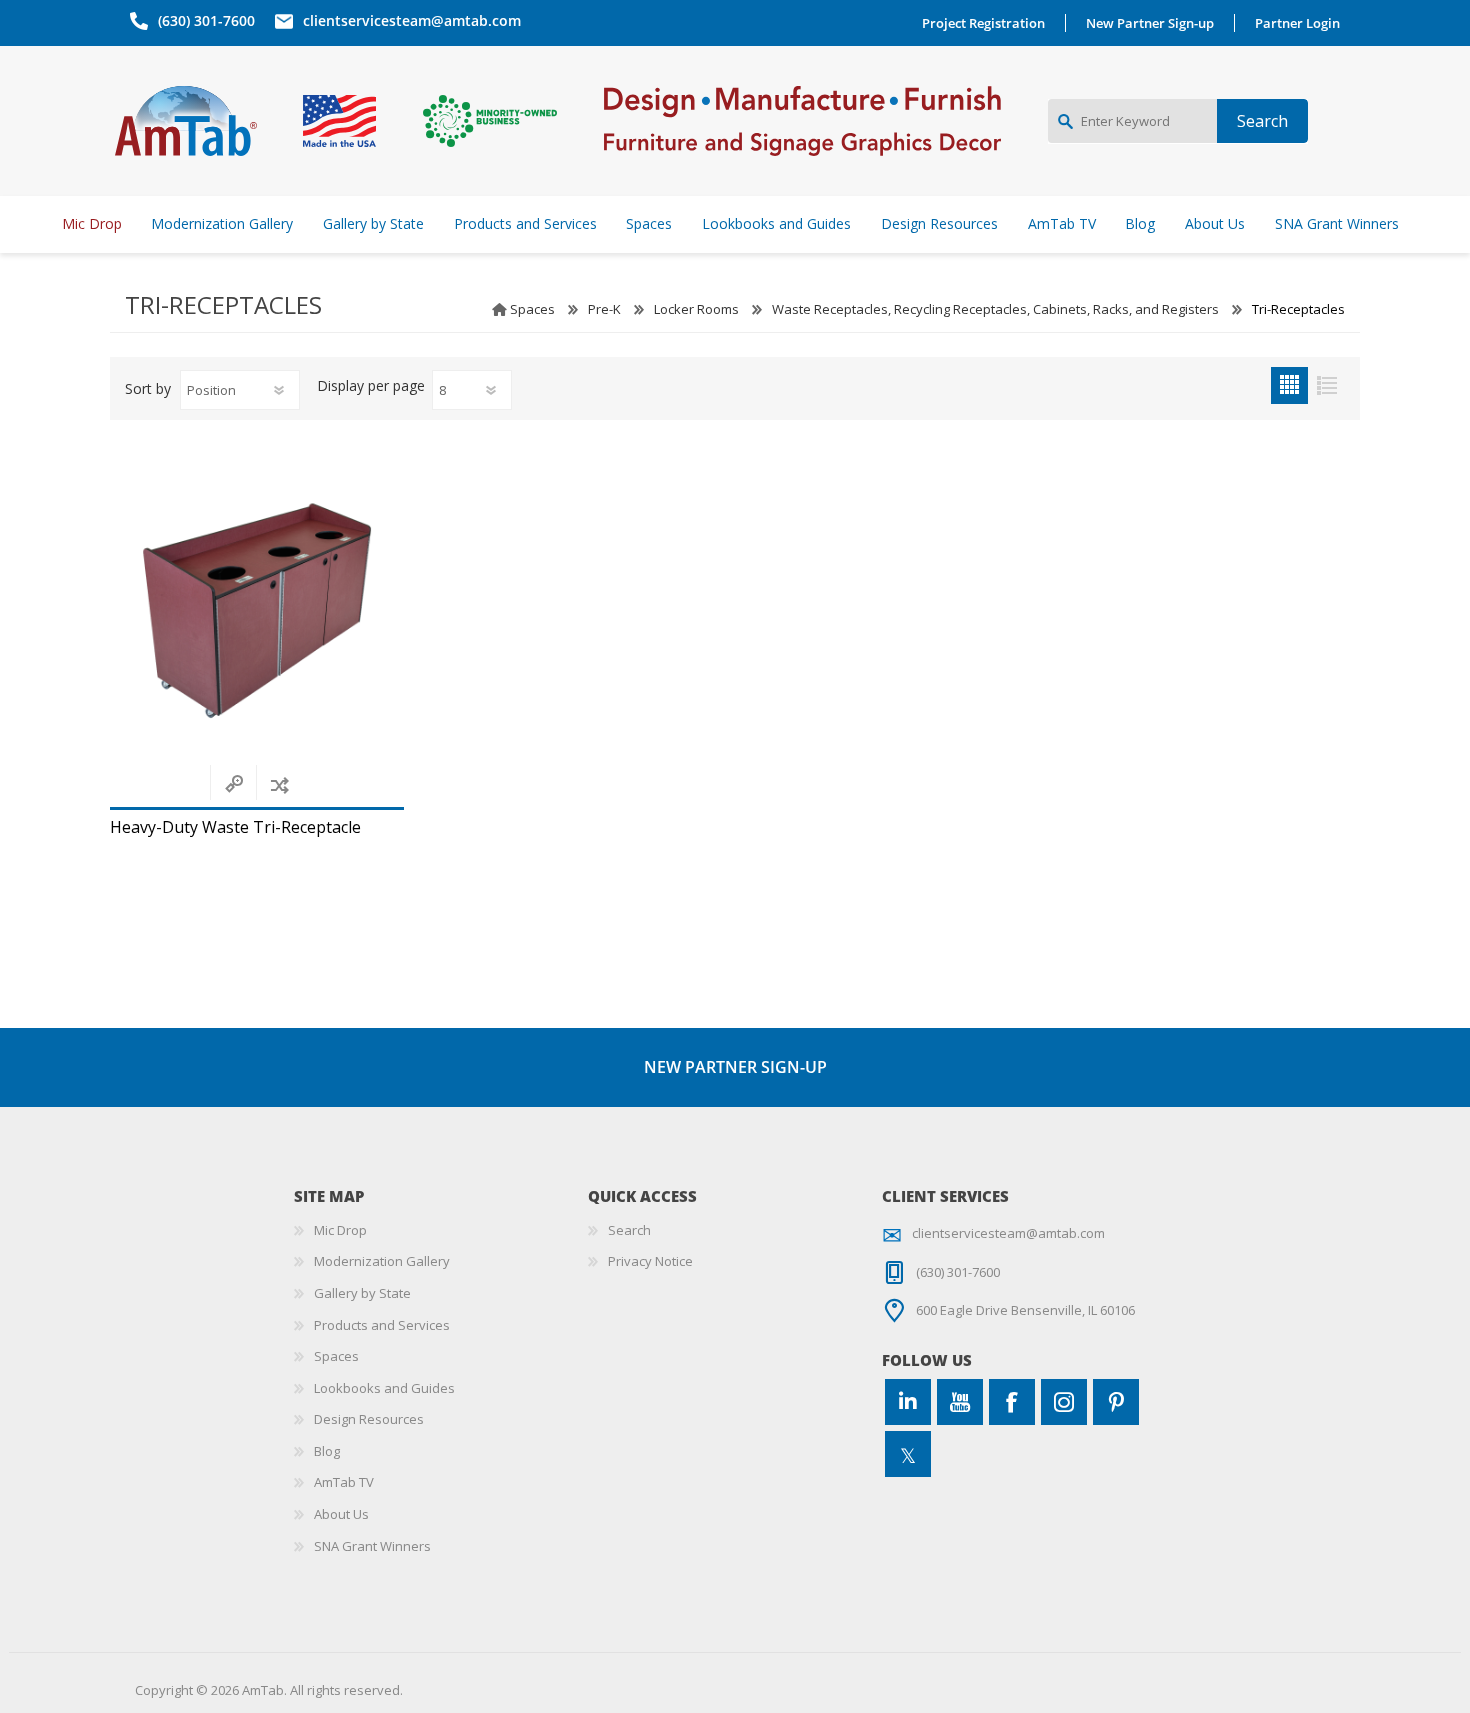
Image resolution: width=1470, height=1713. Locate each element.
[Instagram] (1064, 1402)
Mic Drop (340, 1230)
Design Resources (369, 1419)
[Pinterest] (1116, 1402)
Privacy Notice (650, 1261)
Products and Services (382, 1325)
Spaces (532, 309)
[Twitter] (908, 1454)
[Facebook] (1012, 1402)
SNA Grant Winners (372, 1546)
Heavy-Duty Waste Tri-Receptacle (235, 827)
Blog (327, 1451)
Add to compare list (279, 784)
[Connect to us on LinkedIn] (908, 1402)
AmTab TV (344, 1482)
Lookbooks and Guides (384, 1388)
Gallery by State (362, 1293)
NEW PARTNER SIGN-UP (735, 1067)
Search (629, 1230)
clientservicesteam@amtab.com (412, 20)
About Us (341, 1514)
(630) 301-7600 (206, 20)
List (1326, 385)
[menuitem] (441, 1231)
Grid (1289, 385)
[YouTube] (960, 1402)
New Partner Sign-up (1150, 23)
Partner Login (1297, 23)
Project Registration (983, 23)
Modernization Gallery (382, 1261)
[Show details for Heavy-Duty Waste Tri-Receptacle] (257, 611)
